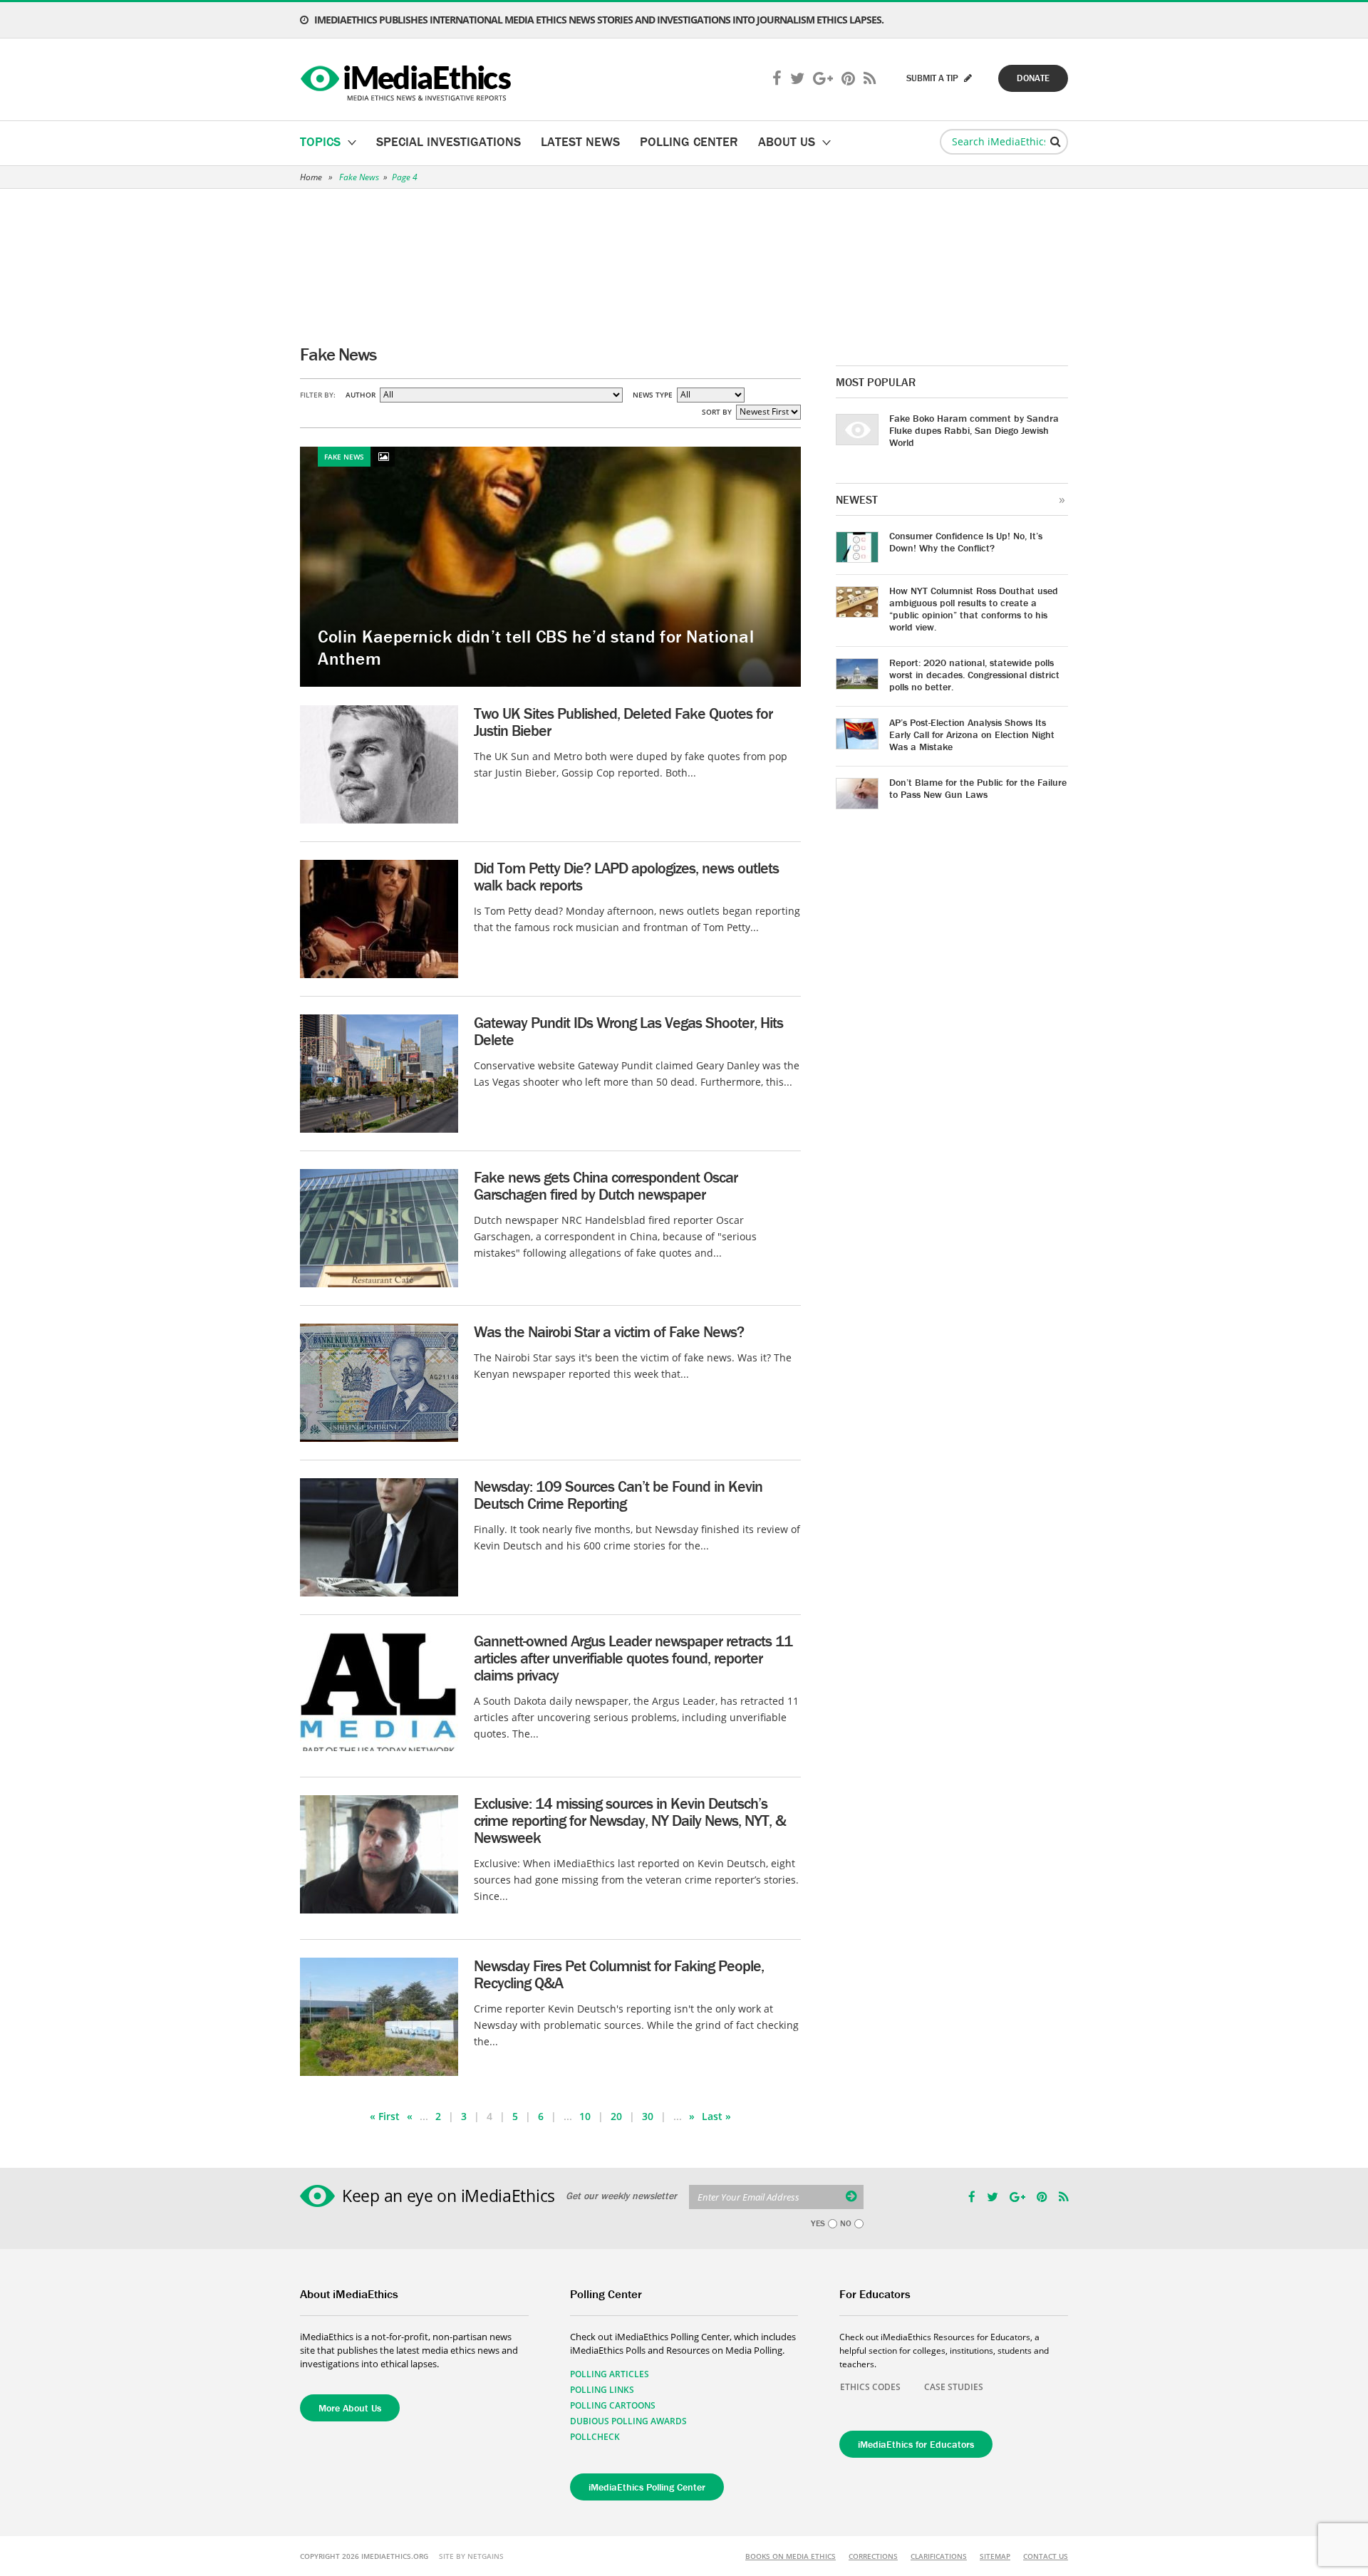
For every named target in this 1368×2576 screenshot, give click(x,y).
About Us (787, 141)
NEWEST (857, 499)
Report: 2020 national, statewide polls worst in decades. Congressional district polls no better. (974, 675)
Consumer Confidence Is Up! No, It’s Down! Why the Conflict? (966, 542)
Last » (716, 2116)
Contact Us (1046, 2556)
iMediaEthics (408, 80)
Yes (818, 2223)
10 (585, 2116)
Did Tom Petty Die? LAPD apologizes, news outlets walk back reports (626, 877)
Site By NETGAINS (471, 2556)
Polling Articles (610, 2374)
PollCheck (595, 2437)
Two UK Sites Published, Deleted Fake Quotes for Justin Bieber (623, 722)
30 (648, 2116)
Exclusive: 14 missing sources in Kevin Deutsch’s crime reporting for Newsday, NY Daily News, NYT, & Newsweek (630, 1821)
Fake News (359, 177)
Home (311, 177)
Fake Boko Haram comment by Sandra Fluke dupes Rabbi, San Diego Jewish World (974, 430)
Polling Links (602, 2390)
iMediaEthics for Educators (916, 2444)
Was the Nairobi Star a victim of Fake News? (609, 1332)
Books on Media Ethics (791, 2556)
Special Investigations (449, 141)
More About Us (350, 2408)
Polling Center (689, 141)
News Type (653, 395)
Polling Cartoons (613, 2405)
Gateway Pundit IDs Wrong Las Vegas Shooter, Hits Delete (628, 1031)
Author (361, 395)
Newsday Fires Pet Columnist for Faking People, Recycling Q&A (619, 1974)
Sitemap (995, 2556)
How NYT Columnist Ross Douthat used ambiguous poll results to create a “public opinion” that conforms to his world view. (974, 609)
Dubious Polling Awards (628, 2421)
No (846, 2223)
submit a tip (933, 78)
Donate (1033, 78)
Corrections (873, 2556)
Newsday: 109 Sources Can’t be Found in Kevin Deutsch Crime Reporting (618, 1495)
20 (616, 2116)
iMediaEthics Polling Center (647, 2487)
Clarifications (939, 2556)
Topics (320, 141)
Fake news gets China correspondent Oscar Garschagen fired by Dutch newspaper (606, 1186)
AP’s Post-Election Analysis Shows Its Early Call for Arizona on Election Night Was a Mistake (972, 734)
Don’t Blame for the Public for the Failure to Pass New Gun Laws (978, 788)
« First (385, 2116)
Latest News (580, 141)
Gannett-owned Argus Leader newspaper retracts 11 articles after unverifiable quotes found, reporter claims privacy (633, 1658)
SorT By (717, 412)
